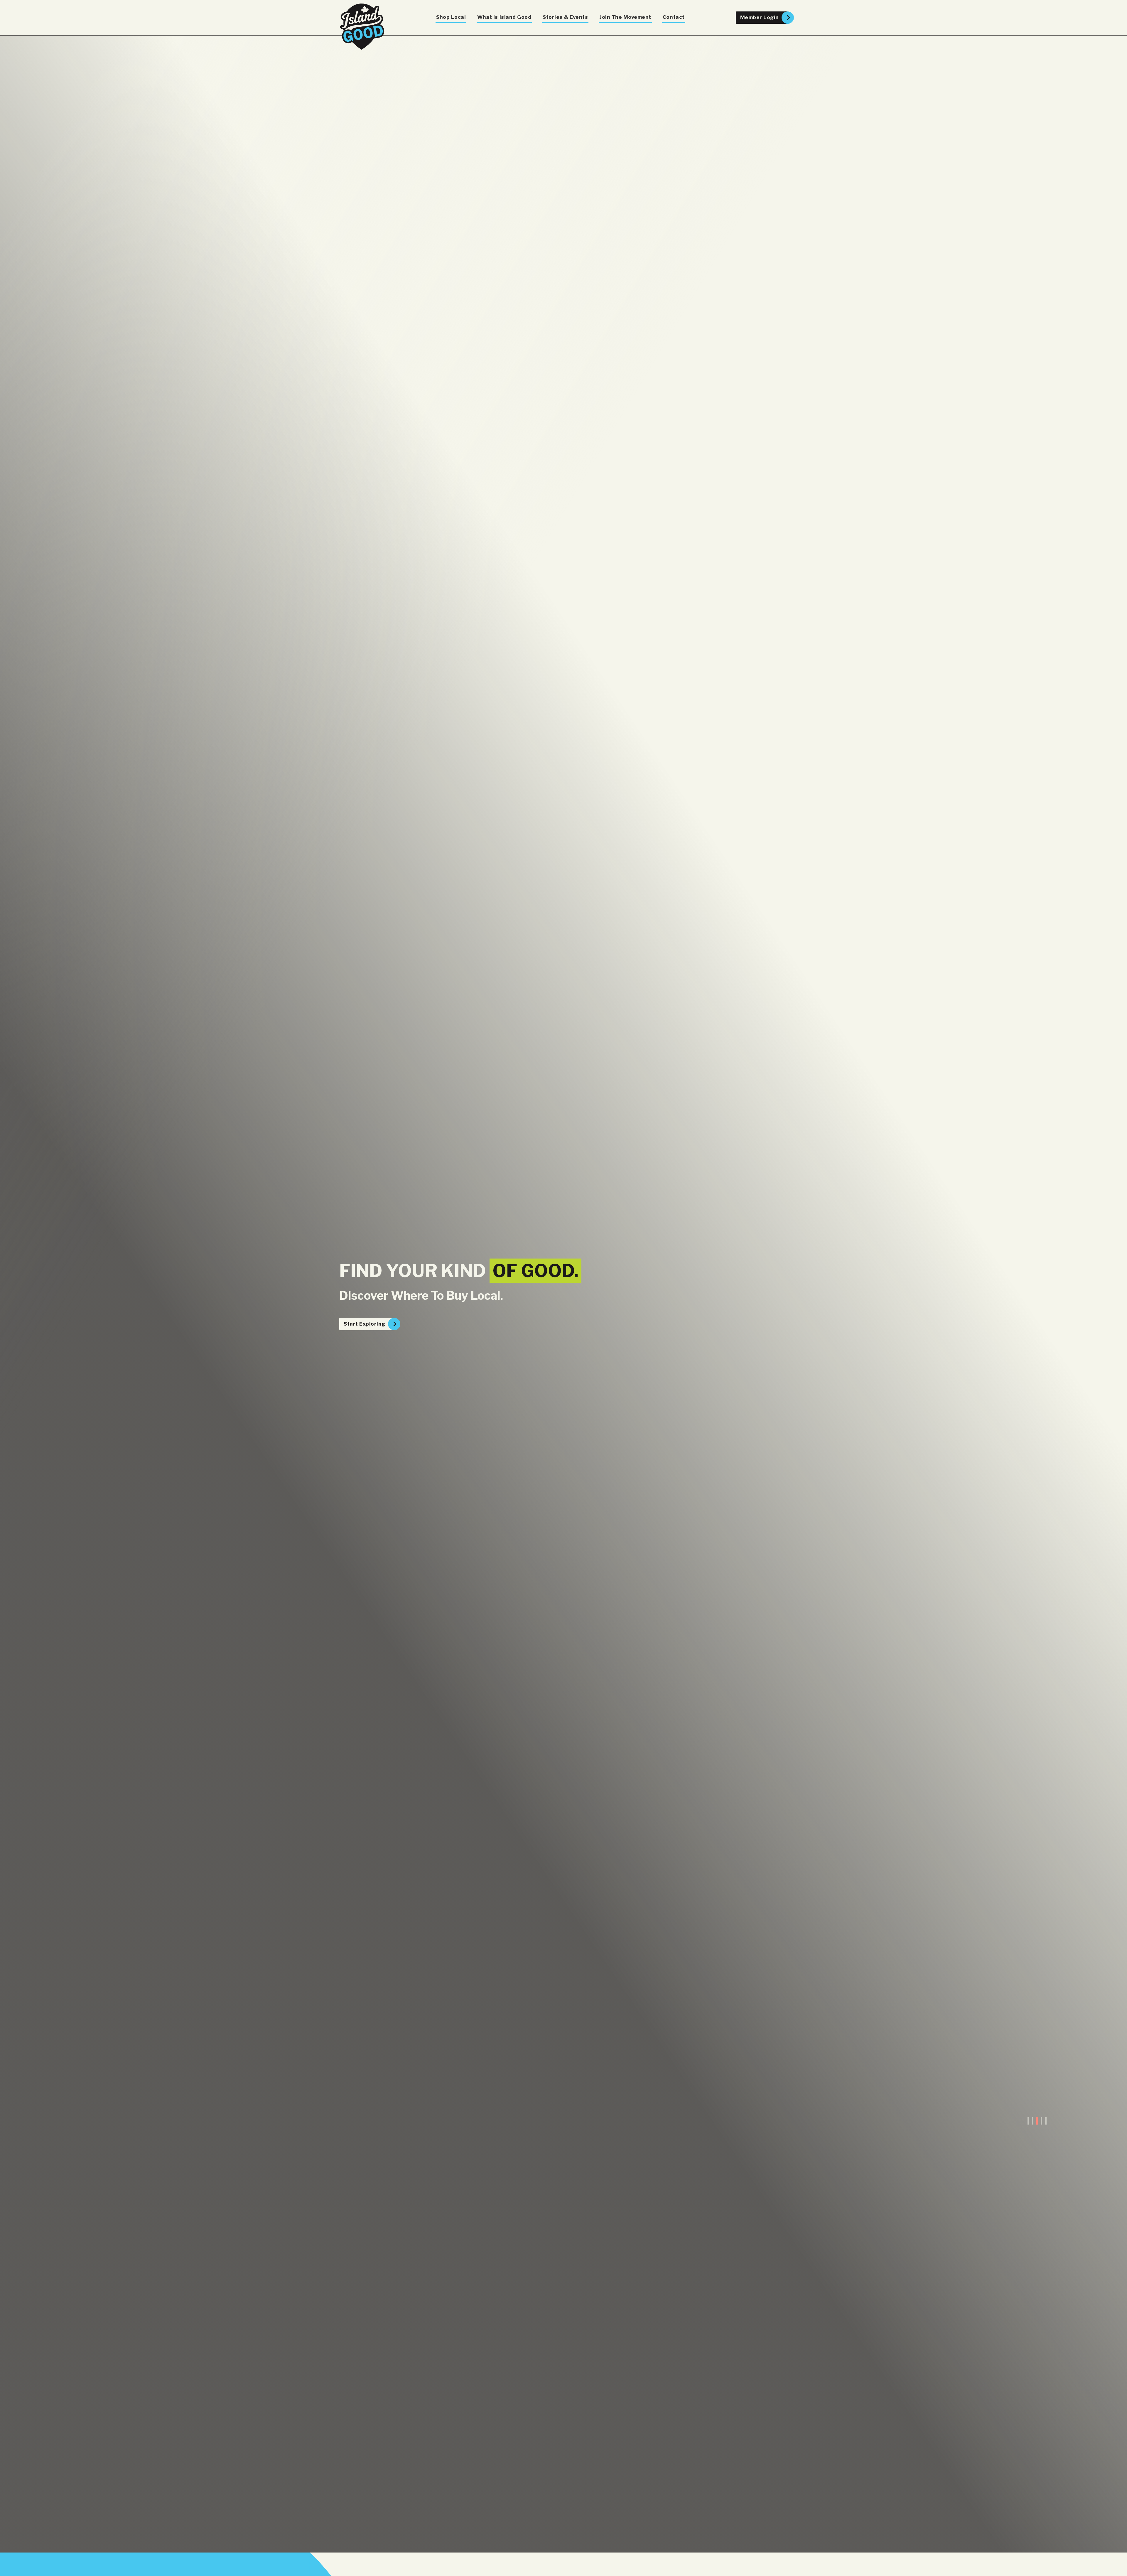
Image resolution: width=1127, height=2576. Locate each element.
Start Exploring (365, 1324)
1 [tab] (1028, 2121)
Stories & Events (565, 17)
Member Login (760, 17)
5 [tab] (1046, 2121)
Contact (674, 17)
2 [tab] (1033, 2121)
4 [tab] (1041, 2121)
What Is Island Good (504, 17)
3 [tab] (1037, 2121)
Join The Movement (625, 17)
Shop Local (451, 17)
